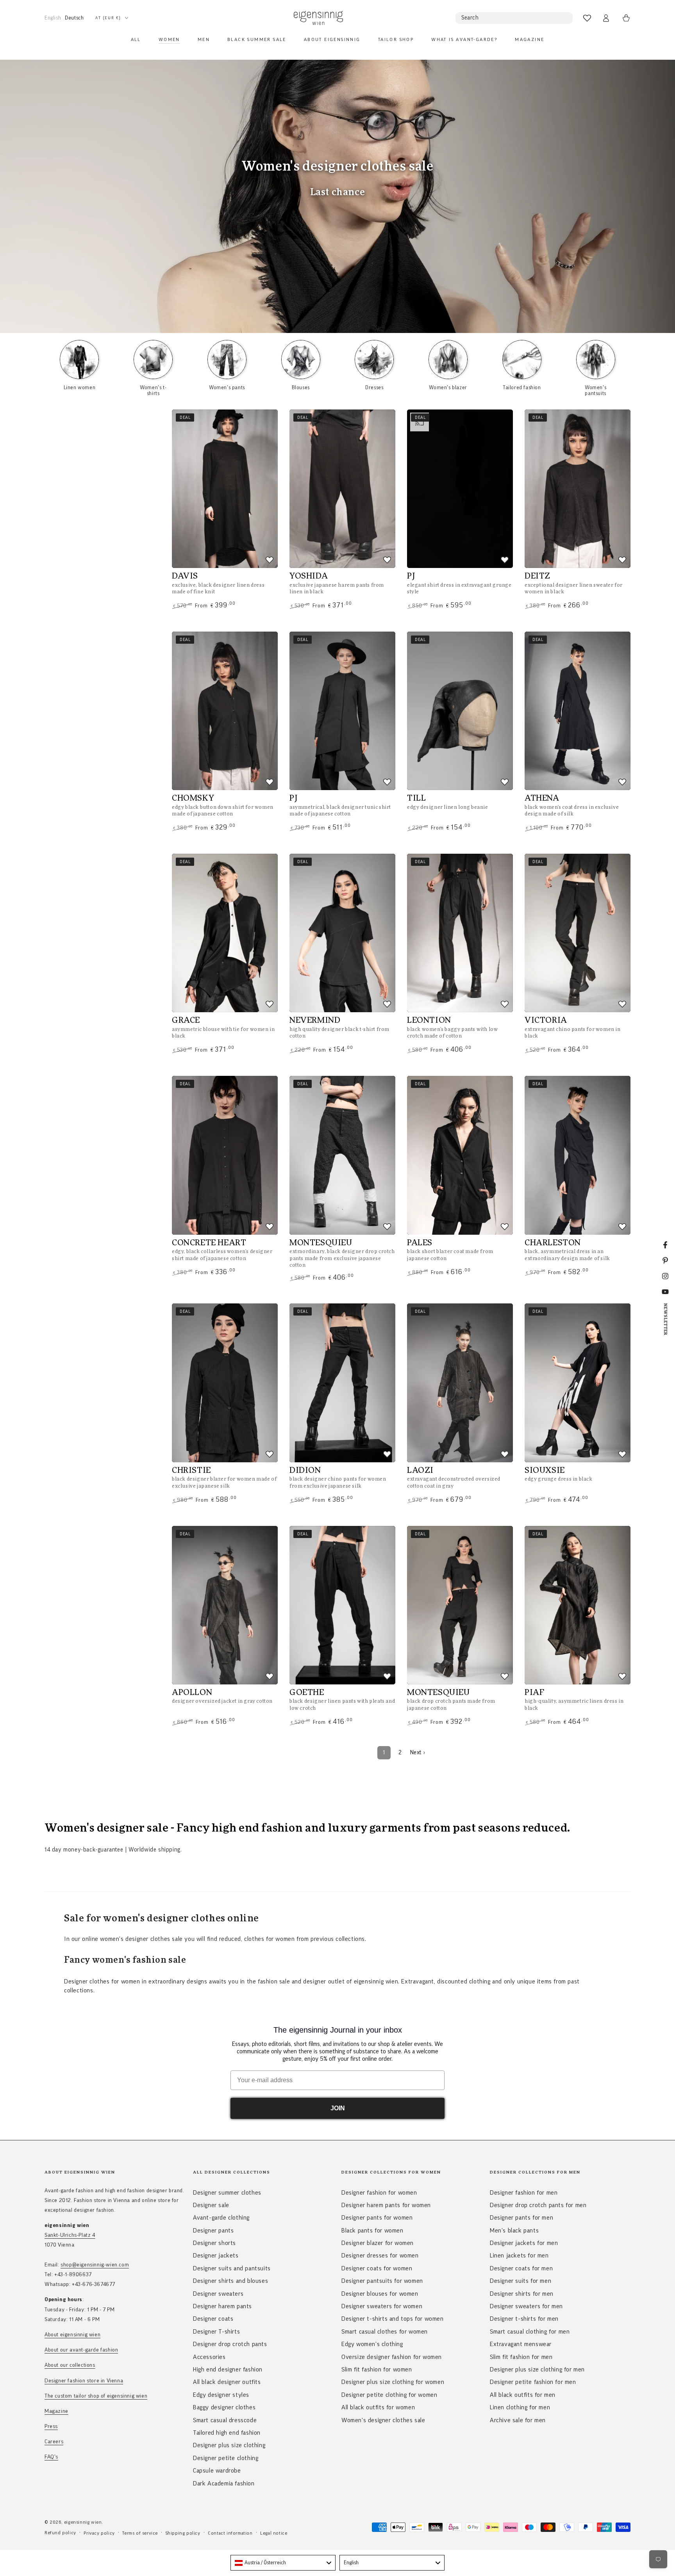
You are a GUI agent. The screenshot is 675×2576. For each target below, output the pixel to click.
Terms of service (140, 2533)
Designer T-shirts (216, 2332)
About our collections (70, 2365)
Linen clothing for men (520, 2407)
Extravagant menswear (521, 2344)
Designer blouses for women (380, 2294)
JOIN (338, 2108)
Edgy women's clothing (372, 2344)
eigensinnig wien (83, 2522)
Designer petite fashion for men (533, 2382)
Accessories (209, 2357)
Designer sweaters (218, 2294)
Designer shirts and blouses (230, 2281)
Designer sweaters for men (526, 2306)
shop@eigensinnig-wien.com (95, 2265)
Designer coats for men (521, 2268)
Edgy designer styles (221, 2395)
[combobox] (283, 2563)
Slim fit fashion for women (377, 2369)
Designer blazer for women (378, 2243)
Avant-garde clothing (221, 2218)
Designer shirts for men (522, 2294)
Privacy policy (99, 2533)
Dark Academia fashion (224, 2483)
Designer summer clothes (227, 2193)
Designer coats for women (377, 2268)
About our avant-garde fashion (81, 2350)
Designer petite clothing (226, 2458)
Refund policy (60, 2533)
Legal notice (274, 2533)
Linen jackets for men (519, 2256)
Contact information (230, 2533)
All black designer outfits (227, 2382)
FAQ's (51, 2457)
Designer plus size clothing (229, 2445)
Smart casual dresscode (225, 2420)
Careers (54, 2442)
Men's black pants (514, 2231)
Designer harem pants (222, 2306)
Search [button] (470, 18)
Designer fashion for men (524, 2193)
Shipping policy (183, 2533)
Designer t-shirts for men (524, 2319)
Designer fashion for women (379, 2193)
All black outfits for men (523, 2395)
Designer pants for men (521, 2218)
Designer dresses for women (380, 2256)
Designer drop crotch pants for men (538, 2205)
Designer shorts (214, 2243)
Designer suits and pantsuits (232, 2268)
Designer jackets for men (524, 2243)
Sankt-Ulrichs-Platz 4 (70, 2235)
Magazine (56, 2411)
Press (51, 2426)
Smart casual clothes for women (385, 2332)
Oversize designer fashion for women (392, 2357)
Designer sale (211, 2205)
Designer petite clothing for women (389, 2395)
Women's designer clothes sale (383, 2420)
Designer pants (213, 2231)
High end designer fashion (228, 2369)
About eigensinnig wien (72, 2335)
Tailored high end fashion (227, 2433)
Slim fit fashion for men (521, 2357)
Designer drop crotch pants (230, 2344)
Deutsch (74, 18)
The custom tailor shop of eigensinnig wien (96, 2396)
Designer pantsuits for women (382, 2281)
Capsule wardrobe (217, 2471)
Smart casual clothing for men (530, 2332)
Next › (418, 1753)
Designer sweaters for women (382, 2306)
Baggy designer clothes (224, 2407)
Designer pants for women (377, 2218)
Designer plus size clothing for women (393, 2382)
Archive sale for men (518, 2420)
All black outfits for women (378, 2407)
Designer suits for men (521, 2281)
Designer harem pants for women (386, 2205)
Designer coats (213, 2319)
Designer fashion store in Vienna (84, 2381)
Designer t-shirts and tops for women (393, 2319)
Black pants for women (372, 2231)
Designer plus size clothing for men (537, 2369)
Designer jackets (216, 2256)
